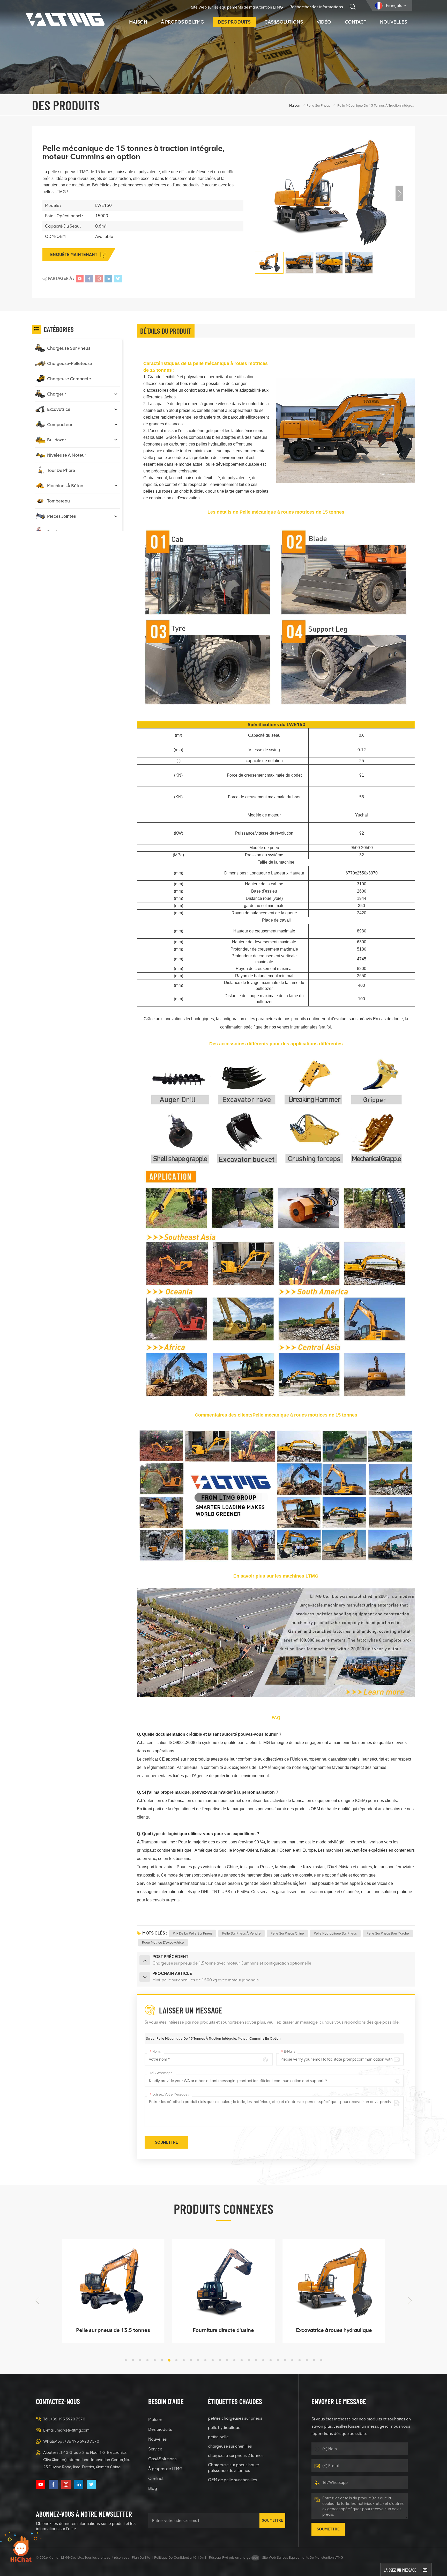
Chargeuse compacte (69, 379)
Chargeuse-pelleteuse (70, 363)
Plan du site (141, 2557)
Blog (153, 2488)
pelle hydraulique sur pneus (335, 1933)
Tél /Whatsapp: (162, 2073)
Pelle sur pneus (318, 105)
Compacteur (60, 425)
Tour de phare (61, 470)
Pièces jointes (61, 516)
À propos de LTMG (182, 22)
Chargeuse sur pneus (69, 348)
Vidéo (324, 22)
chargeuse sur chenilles (230, 2446)
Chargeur (57, 394)
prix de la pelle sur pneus (193, 1933)
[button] (399, 193)
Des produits (234, 22)
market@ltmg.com (73, 2430)
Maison (138, 22)
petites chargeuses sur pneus (235, 2418)
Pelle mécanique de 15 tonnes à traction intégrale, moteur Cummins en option (219, 2038)
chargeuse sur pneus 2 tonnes (236, 2455)
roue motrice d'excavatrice (163, 1942)
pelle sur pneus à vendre (241, 1933)
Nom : (155, 2051)
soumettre (272, 2520)
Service (155, 2449)
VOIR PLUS (109, 2337)
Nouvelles (394, 22)
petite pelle (218, 2437)
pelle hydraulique (224, 2428)
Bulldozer (57, 440)
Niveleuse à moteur (67, 455)
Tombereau (58, 501)
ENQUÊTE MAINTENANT (74, 255)
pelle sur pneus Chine (287, 1933)
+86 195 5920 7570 (68, 2419)
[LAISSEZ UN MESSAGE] (425, 2570)
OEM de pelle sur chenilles (233, 2480)
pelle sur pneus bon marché (388, 1933)
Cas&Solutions (284, 22)
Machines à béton (65, 486)
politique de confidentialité (175, 2557)
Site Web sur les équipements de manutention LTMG (237, 7)
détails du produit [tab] (166, 331)
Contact (356, 22)
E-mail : (288, 2051)
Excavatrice (59, 409)
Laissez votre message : (169, 2094)
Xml (203, 2557)
